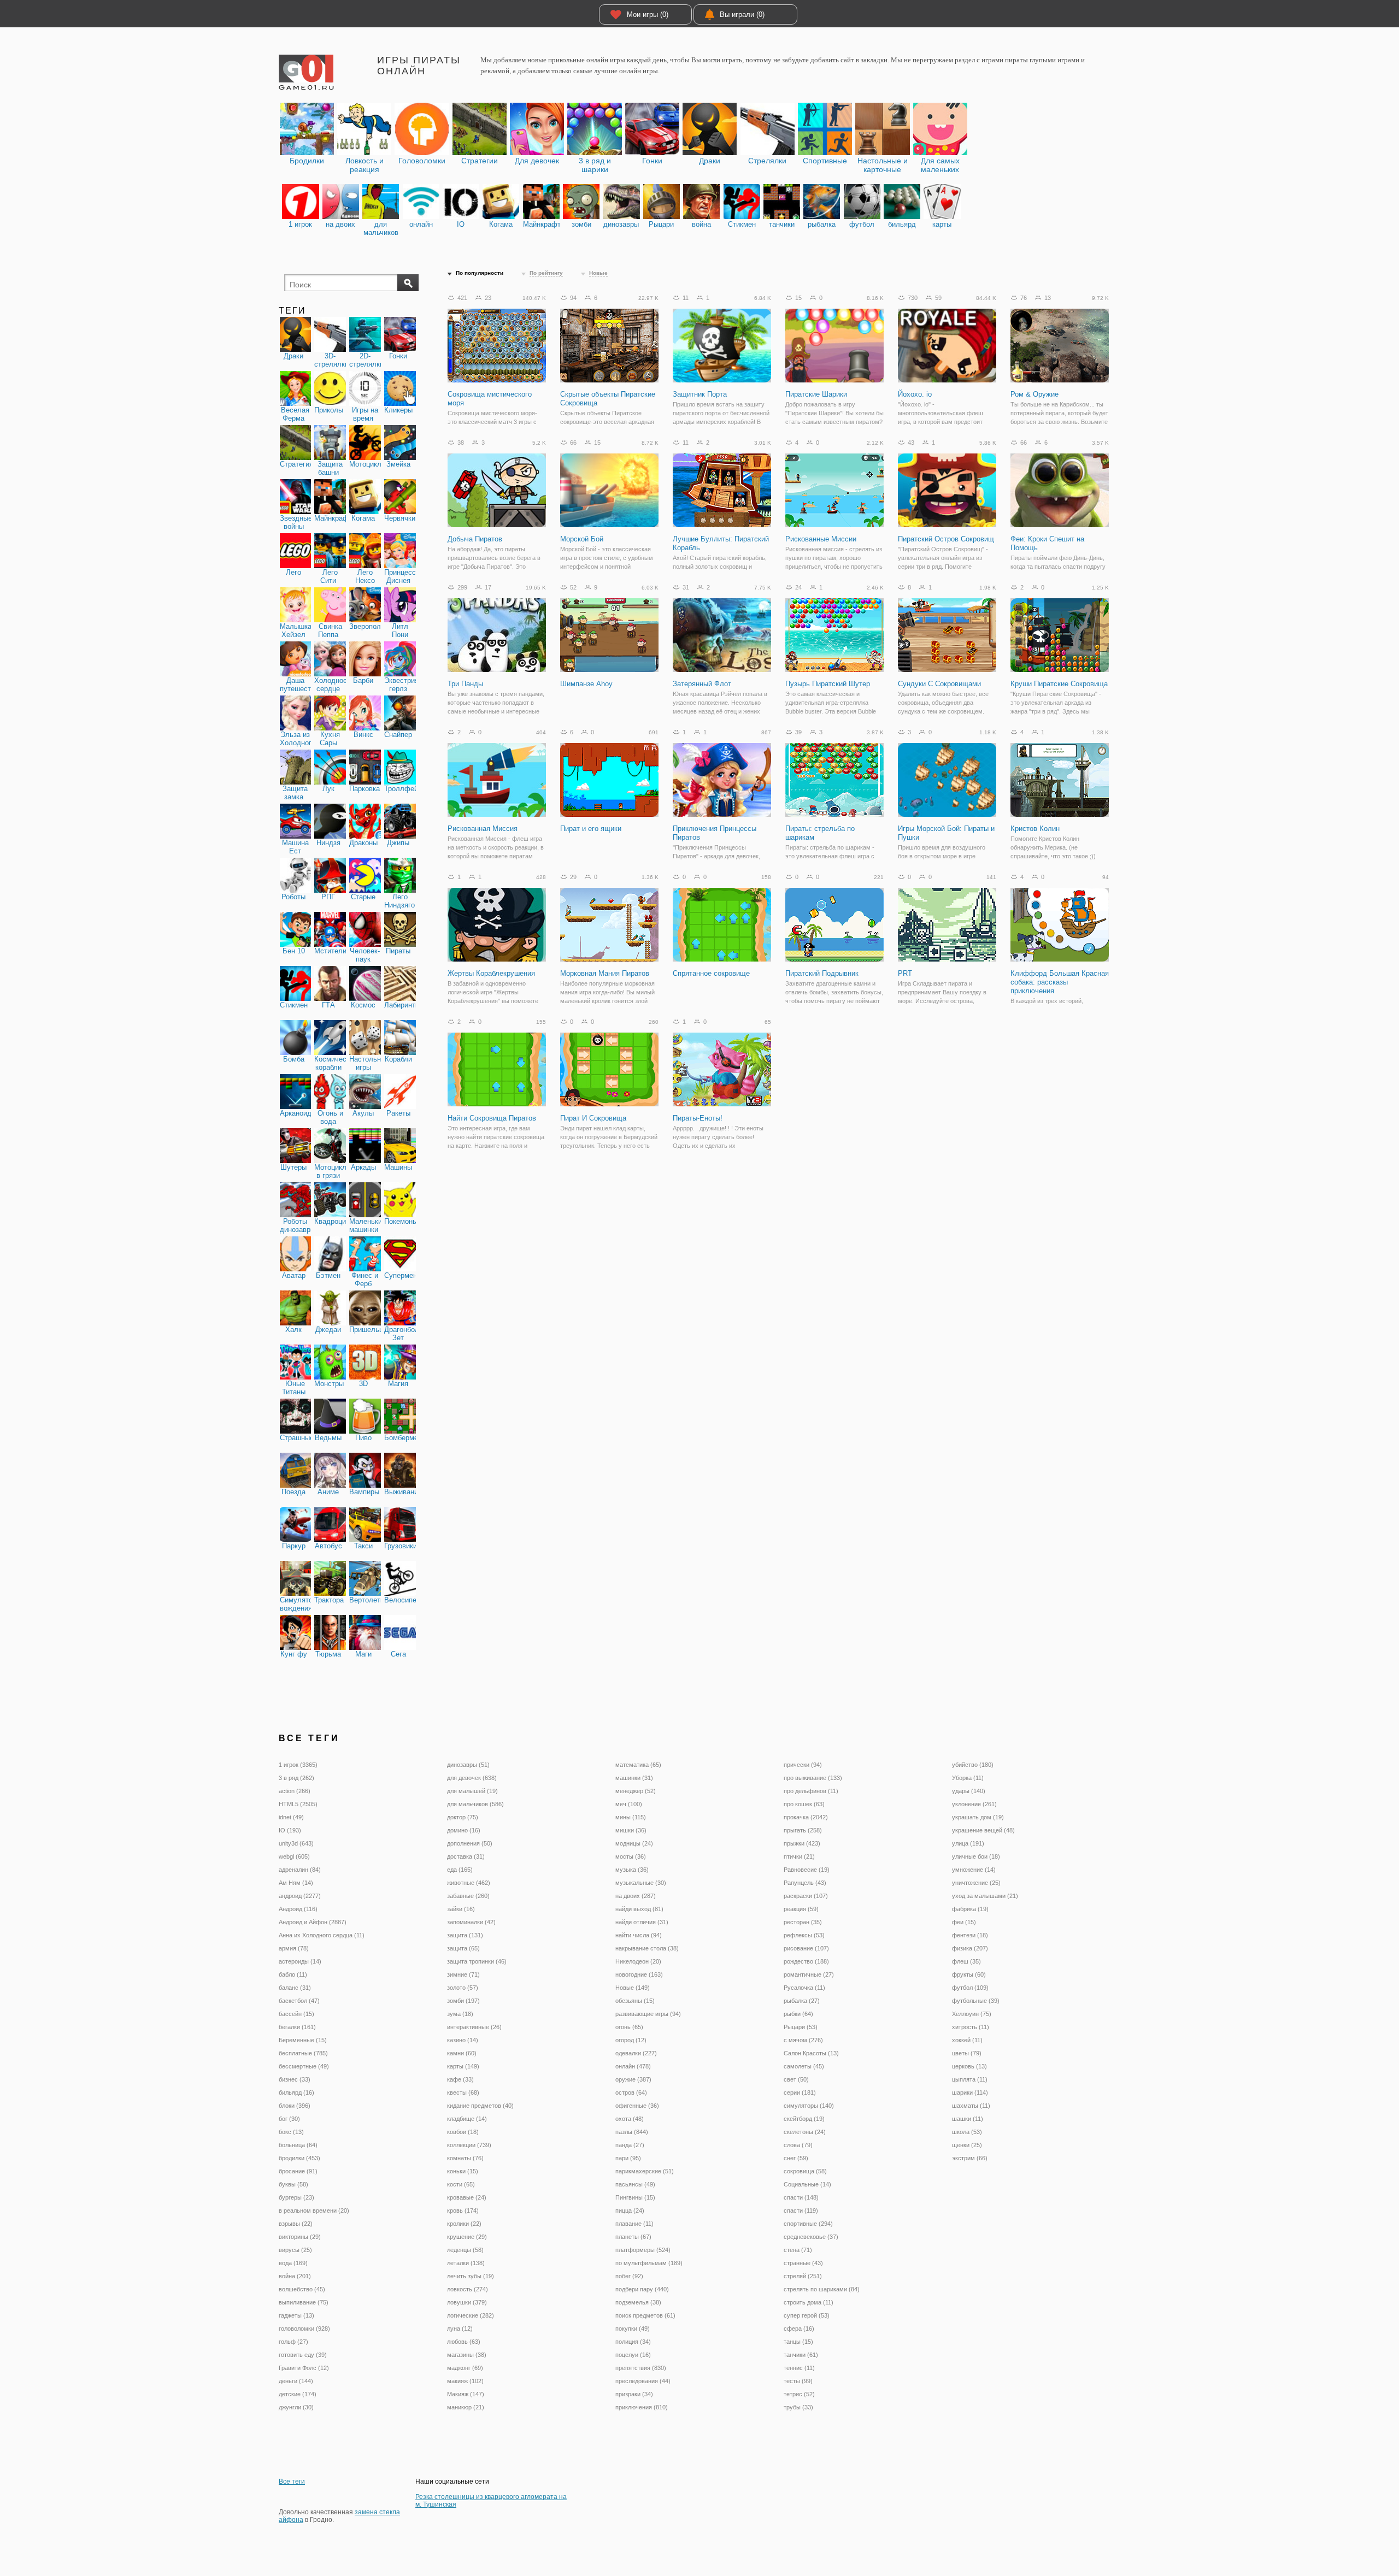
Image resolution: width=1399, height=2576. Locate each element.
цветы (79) (967, 2053)
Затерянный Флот (702, 684)
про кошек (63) (804, 1804)
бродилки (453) (299, 2158)
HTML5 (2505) (298, 1804)
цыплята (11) (970, 2079)
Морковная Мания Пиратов (605, 973)
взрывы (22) (296, 2224)
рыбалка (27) (802, 2001)
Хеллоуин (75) (972, 2014)
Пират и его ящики (591, 829)
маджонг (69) (465, 2368)
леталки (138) (466, 2263)
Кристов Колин (1035, 829)
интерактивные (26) (474, 2027)
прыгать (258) (803, 1830)
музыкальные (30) (641, 1883)
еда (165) (460, 1870)
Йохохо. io (915, 394)
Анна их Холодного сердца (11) (322, 1935)
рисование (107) (806, 1948)
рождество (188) (806, 1961)
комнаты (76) (465, 2158)
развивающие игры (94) (648, 2014)
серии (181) (800, 2092)
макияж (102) (465, 2381)
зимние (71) (463, 1974)
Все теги (292, 2481)
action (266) (295, 1791)
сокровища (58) (805, 2171)
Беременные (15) (303, 2040)
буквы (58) (293, 2184)
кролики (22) (464, 2224)
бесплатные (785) (303, 2053)
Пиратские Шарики (816, 394)
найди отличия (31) (642, 1922)
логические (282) (471, 2315)
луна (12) (460, 2329)
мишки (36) (631, 1830)
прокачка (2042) (806, 1817)
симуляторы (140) (809, 2106)
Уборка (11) (968, 1778)
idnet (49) (291, 1817)
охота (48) (630, 2119)
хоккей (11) (967, 2040)
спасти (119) (801, 2210)
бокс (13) (291, 2132)
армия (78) (294, 1948)
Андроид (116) (298, 1909)
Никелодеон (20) (638, 1961)
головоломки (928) (304, 2329)
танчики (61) (801, 2355)
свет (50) (796, 2079)
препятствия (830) (641, 2368)
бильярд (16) (296, 2092)
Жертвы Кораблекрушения (491, 973)
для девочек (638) (472, 1778)
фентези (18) (970, 1935)
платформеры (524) (643, 2250)
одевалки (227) (636, 2053)
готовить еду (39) (303, 2355)
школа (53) (967, 2132)
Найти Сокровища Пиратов (492, 1118)
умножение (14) (974, 1870)
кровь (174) (463, 2210)
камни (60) (462, 2053)
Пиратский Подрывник (822, 973)
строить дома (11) (809, 2302)
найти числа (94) (639, 1935)
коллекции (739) (469, 2145)
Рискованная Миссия (483, 829)
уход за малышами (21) (985, 1896)
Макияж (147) (466, 2394)
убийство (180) (973, 1765)
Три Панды (465, 684)
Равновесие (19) (807, 1870)
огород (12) (631, 2040)
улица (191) (968, 1843)
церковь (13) (969, 2066)
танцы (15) (798, 2342)
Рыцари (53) (801, 2027)
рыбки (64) (798, 2014)
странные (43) (803, 2263)
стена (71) (798, 2250)
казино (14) (463, 2040)
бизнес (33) (295, 2079)
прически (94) (803, 1765)
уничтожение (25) (976, 1883)
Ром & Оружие (1034, 394)
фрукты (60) (969, 1974)
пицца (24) (630, 2210)
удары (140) (969, 1791)
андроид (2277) (300, 1896)
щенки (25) (967, 2145)
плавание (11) (634, 2224)
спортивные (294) (808, 2224)
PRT (905, 973)
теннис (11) (799, 2368)
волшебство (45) (302, 2289)
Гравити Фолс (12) (304, 2368)
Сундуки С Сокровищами (939, 684)
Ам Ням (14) (296, 1883)
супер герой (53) (807, 2315)
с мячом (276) (803, 2040)
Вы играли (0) (742, 14)
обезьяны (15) (635, 2001)
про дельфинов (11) (811, 1791)
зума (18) (460, 2014)
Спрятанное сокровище (711, 973)
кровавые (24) (467, 2197)
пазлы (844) (632, 2132)
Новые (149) (633, 1988)
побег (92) (629, 2276)
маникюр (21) (466, 2407)
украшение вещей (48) (983, 1830)
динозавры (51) (468, 1765)
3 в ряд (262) (296, 1778)
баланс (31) (295, 1988)
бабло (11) (293, 1974)
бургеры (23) (296, 2197)
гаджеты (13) (296, 2315)
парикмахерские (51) (645, 2171)
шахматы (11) (971, 2106)
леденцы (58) (465, 2250)
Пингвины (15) (635, 2197)
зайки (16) (461, 1909)
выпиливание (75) (304, 2302)
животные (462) (469, 1883)
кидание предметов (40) (480, 2106)
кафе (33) (460, 2079)
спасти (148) (801, 2197)
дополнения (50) (470, 1843)
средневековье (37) (811, 2237)
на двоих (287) (636, 1896)
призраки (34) (634, 2394)
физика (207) (970, 1948)
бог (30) (289, 2119)
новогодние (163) (639, 1974)
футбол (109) (970, 1988)
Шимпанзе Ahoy (586, 684)
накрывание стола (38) (647, 1948)
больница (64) (298, 2145)
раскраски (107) (806, 1896)
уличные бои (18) (976, 1856)
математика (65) (638, 1765)
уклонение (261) (974, 1804)
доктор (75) (463, 1817)
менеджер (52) (636, 1791)
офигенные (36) (637, 2106)
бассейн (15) (296, 2014)
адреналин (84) (300, 1870)
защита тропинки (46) (477, 1961)
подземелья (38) (638, 2302)
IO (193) (290, 1830)
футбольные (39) (976, 2001)
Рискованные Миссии (821, 539)
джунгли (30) (296, 2407)
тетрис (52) (799, 2394)
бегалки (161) (297, 2027)
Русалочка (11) (804, 1988)
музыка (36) (632, 1870)
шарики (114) (970, 2092)
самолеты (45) (804, 2066)
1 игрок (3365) (298, 1765)
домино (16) (464, 1830)
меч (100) (629, 1804)
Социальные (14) (807, 2184)
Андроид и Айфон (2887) (313, 1922)
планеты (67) (633, 2237)
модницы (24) (634, 1843)
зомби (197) (463, 2001)
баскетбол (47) (299, 2001)
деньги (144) (296, 2381)
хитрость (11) (971, 2027)
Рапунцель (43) (805, 1883)
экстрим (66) (970, 2158)
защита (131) (465, 1935)
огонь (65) (629, 2027)
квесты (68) (463, 2092)
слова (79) (798, 2145)
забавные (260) (468, 1896)
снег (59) (796, 2158)
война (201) (295, 2276)
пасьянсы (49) (635, 2184)
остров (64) (631, 2092)
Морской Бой (582, 539)
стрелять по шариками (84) (822, 2289)
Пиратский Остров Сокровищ (946, 539)
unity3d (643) (296, 1843)
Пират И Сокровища (593, 1118)
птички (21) (799, 1856)
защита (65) (463, 1948)
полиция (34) (633, 2342)
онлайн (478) (633, 2066)
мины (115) (631, 1817)
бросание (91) (298, 2171)
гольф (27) (293, 2342)
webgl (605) (294, 1856)
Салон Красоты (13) (811, 2053)
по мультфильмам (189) (649, 2263)
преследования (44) (643, 2381)
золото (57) (463, 1988)
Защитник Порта (700, 394)
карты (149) (463, 2066)
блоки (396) (295, 2106)
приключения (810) (642, 2407)
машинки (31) (634, 1778)
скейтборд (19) (804, 2119)
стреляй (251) (803, 2276)
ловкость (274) (468, 2289)
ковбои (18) (463, 2132)
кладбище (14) (467, 2119)
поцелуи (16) (633, 2355)
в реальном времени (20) (314, 2210)
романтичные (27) (809, 1974)
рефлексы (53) (804, 1935)
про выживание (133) (813, 1778)
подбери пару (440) (642, 2289)
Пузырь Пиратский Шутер (828, 684)
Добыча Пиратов (475, 539)
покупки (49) (633, 2329)
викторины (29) (300, 2237)
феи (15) (964, 1922)
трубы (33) (798, 2407)
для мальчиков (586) (475, 1804)
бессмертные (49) (304, 2066)
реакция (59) (801, 1909)
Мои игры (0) (648, 14)
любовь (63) (464, 2342)
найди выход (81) (639, 1909)
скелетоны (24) (805, 2132)
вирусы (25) (295, 2250)
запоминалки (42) (471, 1922)
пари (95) (628, 2158)
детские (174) (298, 2394)
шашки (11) (968, 2119)
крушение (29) (467, 2237)
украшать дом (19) (978, 1817)
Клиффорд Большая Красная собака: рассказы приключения (1060, 982)
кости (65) (461, 2184)
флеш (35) (966, 1961)
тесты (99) (798, 2381)
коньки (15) (463, 2171)
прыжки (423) (802, 1843)
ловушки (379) (467, 2302)
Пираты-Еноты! (698, 1118)
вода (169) (293, 2263)
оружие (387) (633, 2079)
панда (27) (630, 2145)
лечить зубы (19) (471, 2276)
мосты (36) (631, 1856)
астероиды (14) (300, 1961)
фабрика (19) (970, 1909)
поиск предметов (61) (645, 2315)
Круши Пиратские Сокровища (1059, 684)
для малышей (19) (472, 1791)
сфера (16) (799, 2329)
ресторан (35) (803, 1922)
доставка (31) (466, 1856)
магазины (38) (467, 2355)
